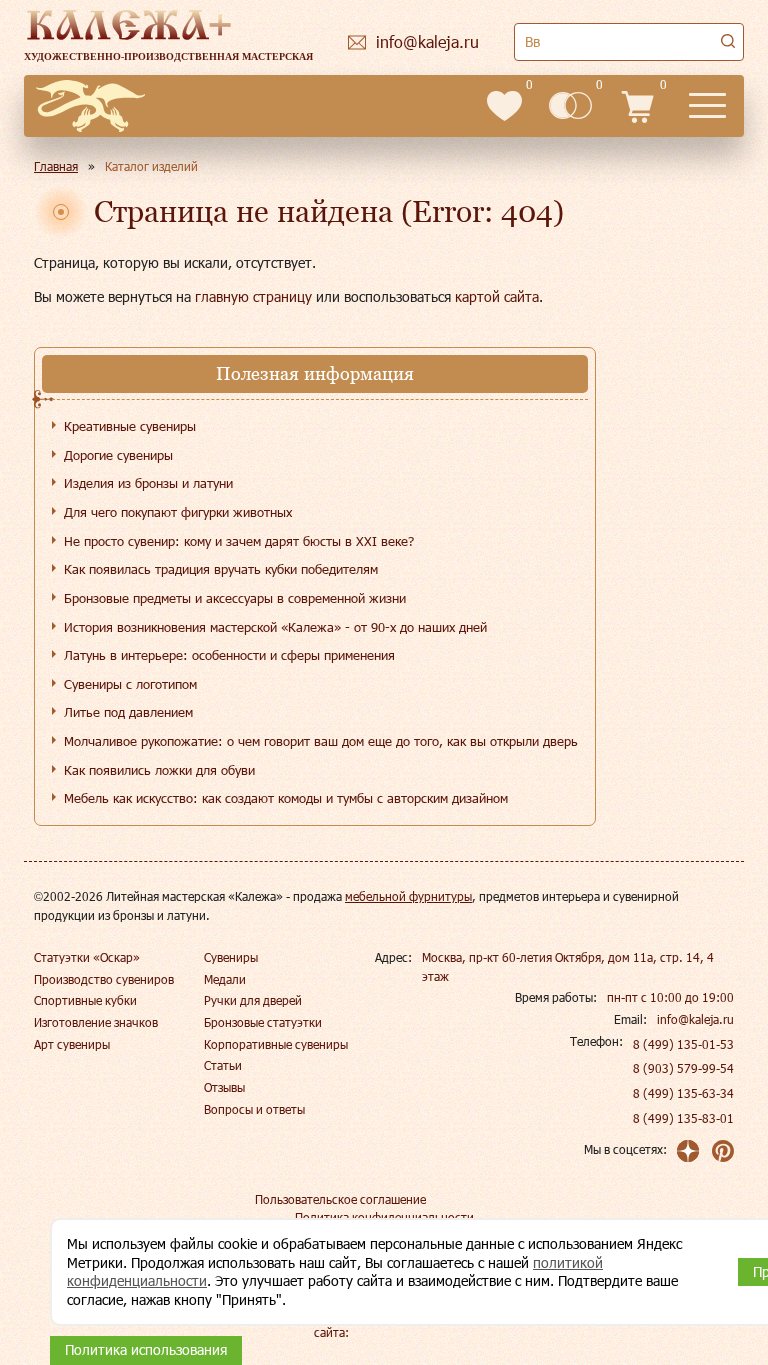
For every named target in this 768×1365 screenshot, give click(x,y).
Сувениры (231, 957)
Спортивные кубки (85, 1000)
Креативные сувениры (130, 426)
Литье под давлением (128, 712)
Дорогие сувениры (118, 455)
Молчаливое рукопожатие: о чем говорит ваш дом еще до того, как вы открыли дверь (321, 741)
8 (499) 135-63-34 (683, 1093)
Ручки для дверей (253, 1000)
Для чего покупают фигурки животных (178, 512)
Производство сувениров (104, 979)
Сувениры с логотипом (130, 684)
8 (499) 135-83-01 (683, 1118)
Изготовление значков (96, 1022)
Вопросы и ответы (254, 1109)
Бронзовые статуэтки (263, 1022)
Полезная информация (315, 373)
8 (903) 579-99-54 (683, 1068)
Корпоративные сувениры (276, 1044)
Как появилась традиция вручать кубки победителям (221, 569)
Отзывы (224, 1087)
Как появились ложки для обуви (159, 770)
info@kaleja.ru (695, 1019)
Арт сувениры (72, 1044)
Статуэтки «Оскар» (87, 957)
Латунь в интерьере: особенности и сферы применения (229, 655)
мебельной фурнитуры (408, 896)
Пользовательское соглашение (340, 1199)
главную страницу (253, 296)
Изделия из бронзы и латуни (148, 483)
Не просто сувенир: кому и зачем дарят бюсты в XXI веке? (239, 541)
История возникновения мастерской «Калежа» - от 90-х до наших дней (275, 627)
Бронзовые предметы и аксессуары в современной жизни (235, 598)
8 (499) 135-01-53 (683, 1044)
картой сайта (497, 296)
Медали (225, 979)
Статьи (223, 1065)
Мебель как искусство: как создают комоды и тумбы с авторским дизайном (286, 798)
